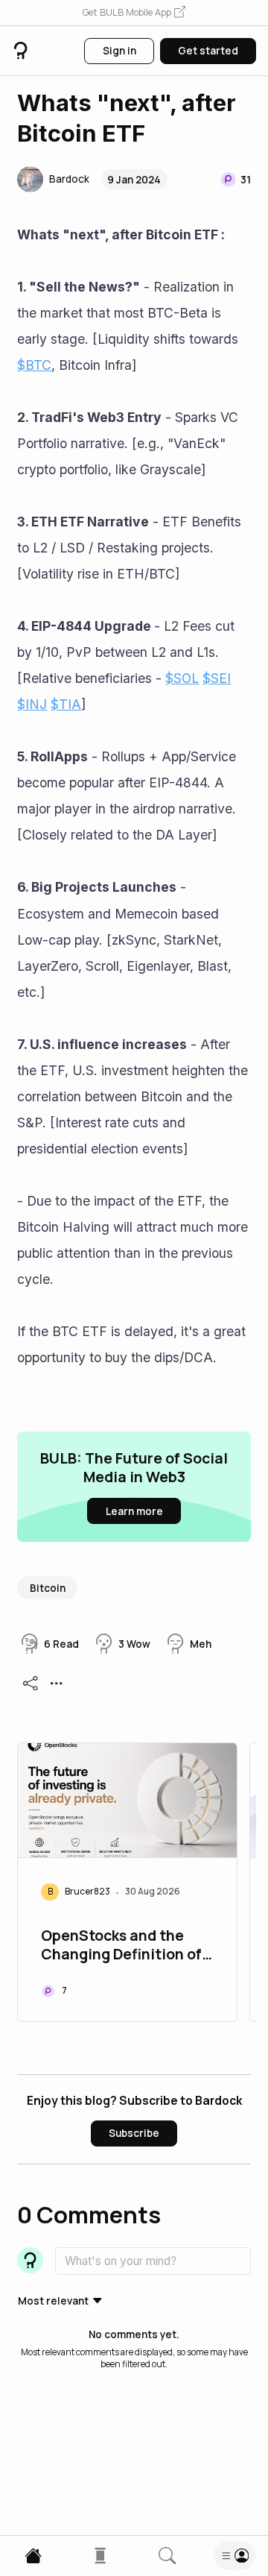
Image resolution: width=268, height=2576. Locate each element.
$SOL (182, 678)
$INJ (32, 704)
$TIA (66, 704)
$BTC (34, 365)
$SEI (217, 678)
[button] (134, 13)
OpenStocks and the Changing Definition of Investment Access (121, 1946)
